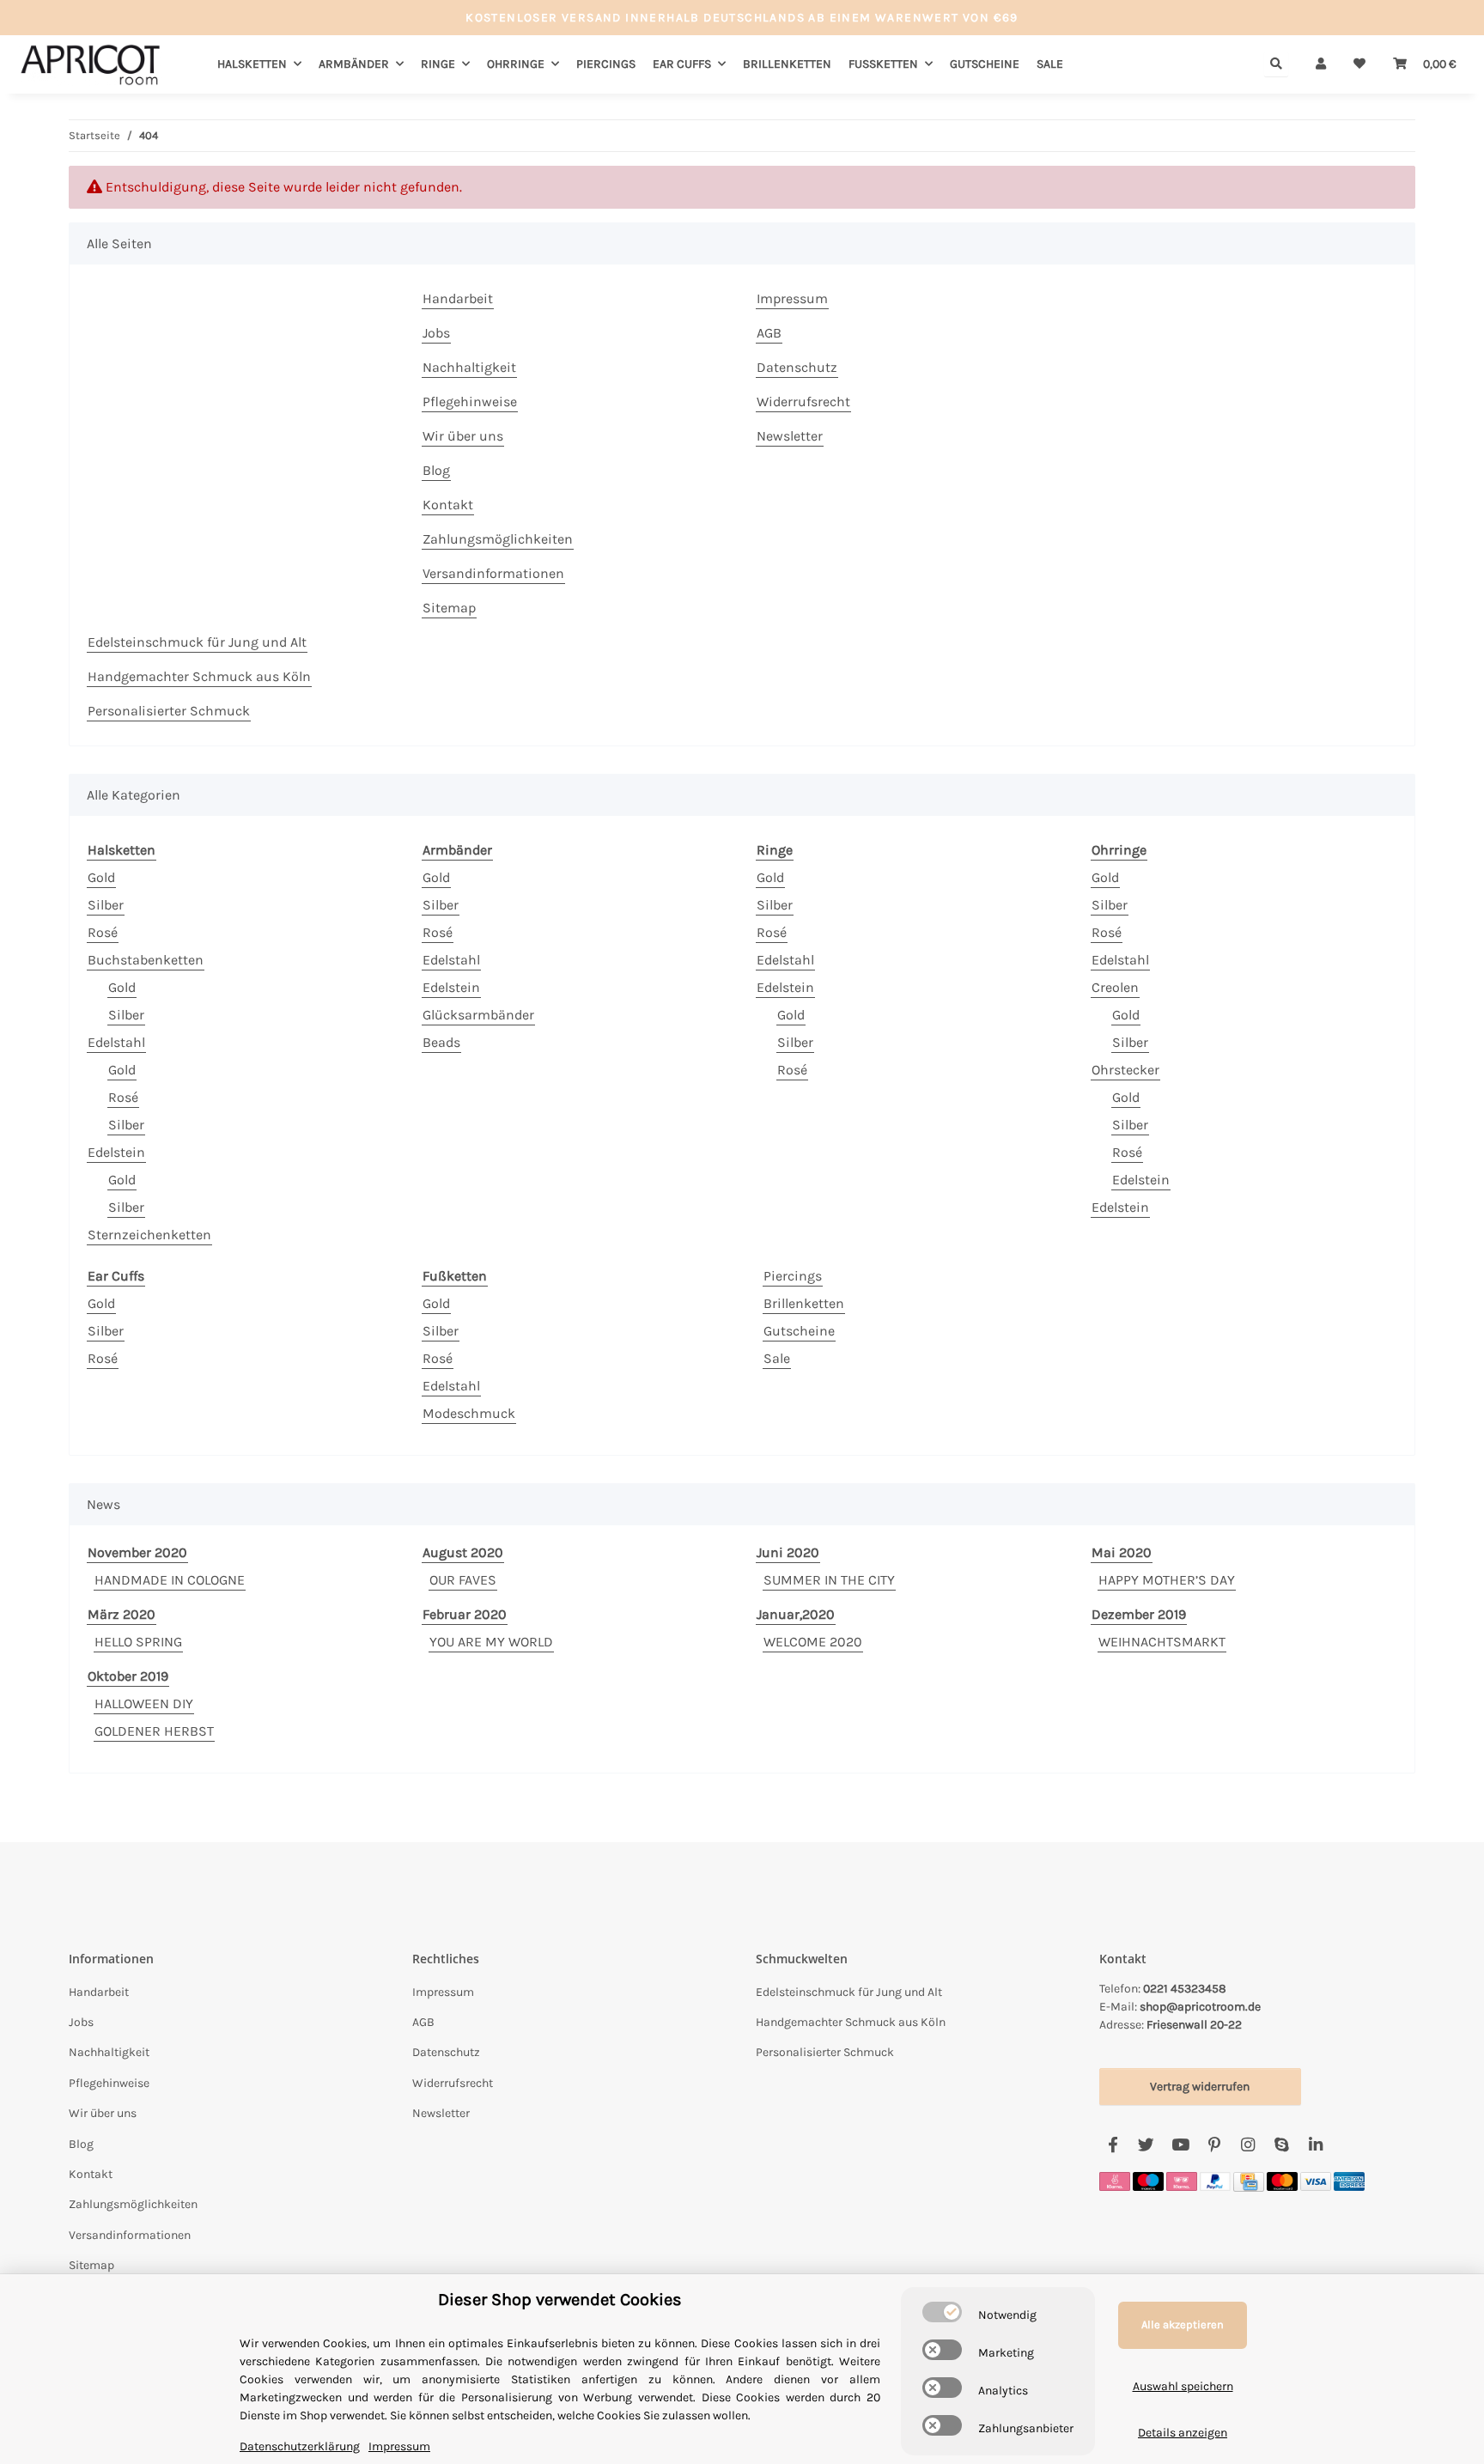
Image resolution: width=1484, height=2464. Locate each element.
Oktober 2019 (128, 1676)
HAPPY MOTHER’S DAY (1167, 1580)
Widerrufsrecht (803, 402)
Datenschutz (797, 367)
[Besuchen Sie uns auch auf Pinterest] (1214, 2145)
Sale (777, 1358)
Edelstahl (116, 1042)
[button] (1321, 64)
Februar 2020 (465, 1614)
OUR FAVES (463, 1580)
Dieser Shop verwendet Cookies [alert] (560, 2300)
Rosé (103, 932)
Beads (441, 1042)
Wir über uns (463, 436)
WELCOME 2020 (813, 1642)
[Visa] (1316, 2180)
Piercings (793, 1276)
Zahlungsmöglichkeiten (498, 539)
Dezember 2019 (1139, 1614)
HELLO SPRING (138, 1642)
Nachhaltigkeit (469, 367)
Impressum (792, 298)
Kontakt (448, 505)
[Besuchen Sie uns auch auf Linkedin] (1315, 2145)
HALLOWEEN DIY (144, 1704)
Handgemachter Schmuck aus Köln (199, 676)
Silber (106, 905)
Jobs (436, 333)
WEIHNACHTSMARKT (1162, 1642)
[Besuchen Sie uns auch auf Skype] (1282, 2145)
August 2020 (463, 1552)
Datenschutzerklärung (300, 2446)
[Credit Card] (1249, 2180)
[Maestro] (1148, 2180)
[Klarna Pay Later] (1182, 2180)
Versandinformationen (493, 573)
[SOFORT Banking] (1115, 2180)
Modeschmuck (469, 1413)
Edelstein (116, 1152)
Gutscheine (799, 1331)
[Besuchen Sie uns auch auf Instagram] (1247, 2145)
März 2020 (122, 1614)
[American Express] (1349, 2180)
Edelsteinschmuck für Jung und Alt (197, 642)
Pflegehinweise (470, 402)
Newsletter (790, 436)
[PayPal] (1215, 2180)
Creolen (1115, 987)
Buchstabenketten (146, 960)
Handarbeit (458, 298)
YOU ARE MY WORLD (491, 1642)
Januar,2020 (796, 1614)
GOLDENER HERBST (154, 1731)
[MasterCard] (1282, 2180)
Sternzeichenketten (149, 1235)
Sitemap (449, 608)
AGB (769, 333)
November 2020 (137, 1552)
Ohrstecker (1125, 1070)
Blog (436, 470)
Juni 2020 (788, 1552)
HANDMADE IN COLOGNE (170, 1580)
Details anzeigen (1183, 2433)
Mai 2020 (1122, 1552)
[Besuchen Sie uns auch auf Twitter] (1146, 2145)
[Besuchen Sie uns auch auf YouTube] (1180, 2145)
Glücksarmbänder (478, 1015)
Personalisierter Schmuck (169, 711)
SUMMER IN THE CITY (829, 1580)
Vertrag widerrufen (1200, 2087)
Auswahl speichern (1183, 2386)
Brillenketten (804, 1303)
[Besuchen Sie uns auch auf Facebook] (1113, 2145)
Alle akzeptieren (1183, 2324)
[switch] (942, 2312)
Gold (101, 877)
